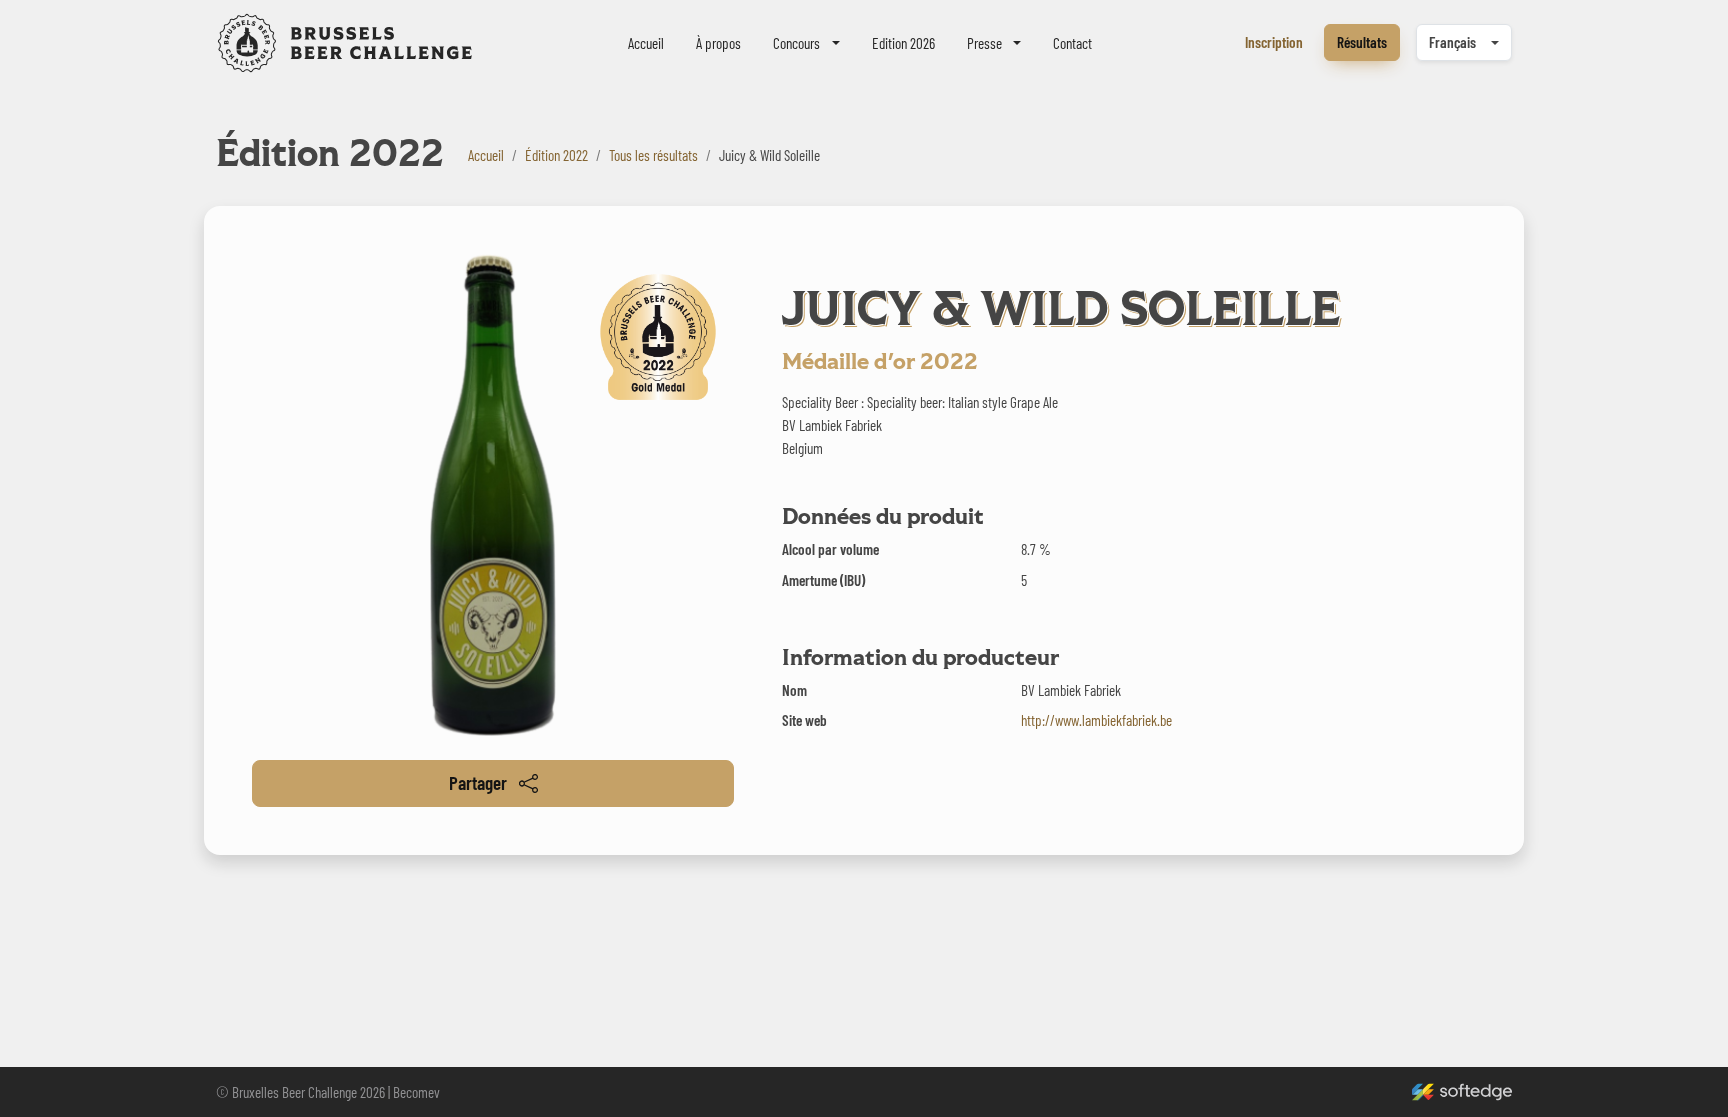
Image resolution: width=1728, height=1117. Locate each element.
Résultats (1362, 42)
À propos (718, 43)
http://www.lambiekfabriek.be (1096, 720)
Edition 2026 (903, 43)
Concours (796, 43)
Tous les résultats (653, 155)
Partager (478, 782)
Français (1452, 42)
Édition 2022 (556, 155)
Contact (1072, 43)
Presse (984, 43)
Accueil (646, 43)
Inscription (1274, 42)
